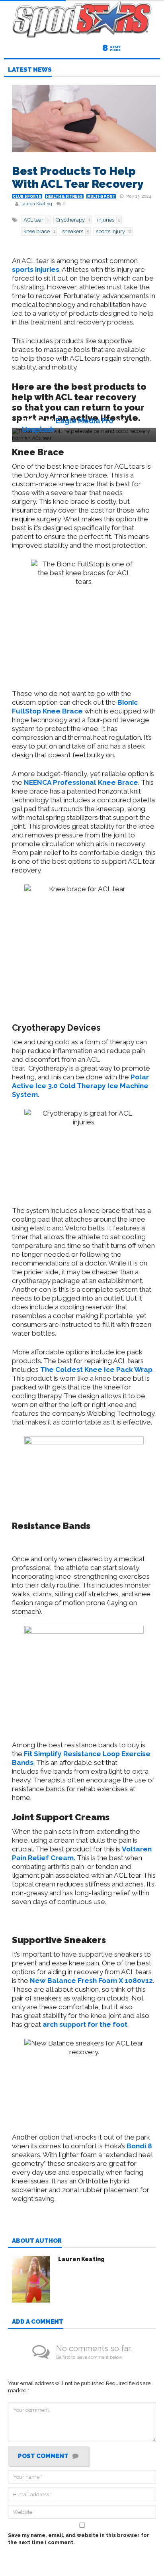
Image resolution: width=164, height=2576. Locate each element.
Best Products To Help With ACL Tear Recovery (78, 178)
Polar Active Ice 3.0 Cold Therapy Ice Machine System (80, 1086)
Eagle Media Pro (85, 421)
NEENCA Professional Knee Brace (81, 782)
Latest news (30, 70)
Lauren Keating (36, 204)
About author (37, 2241)
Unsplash (38, 429)
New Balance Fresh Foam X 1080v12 (91, 1981)
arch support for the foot (85, 2024)
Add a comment (38, 2322)
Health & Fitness (64, 196)
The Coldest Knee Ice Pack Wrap (96, 1370)
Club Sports (27, 196)
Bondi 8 (139, 2146)
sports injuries (36, 269)
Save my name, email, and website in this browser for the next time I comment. (79, 2539)
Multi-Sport (101, 196)
